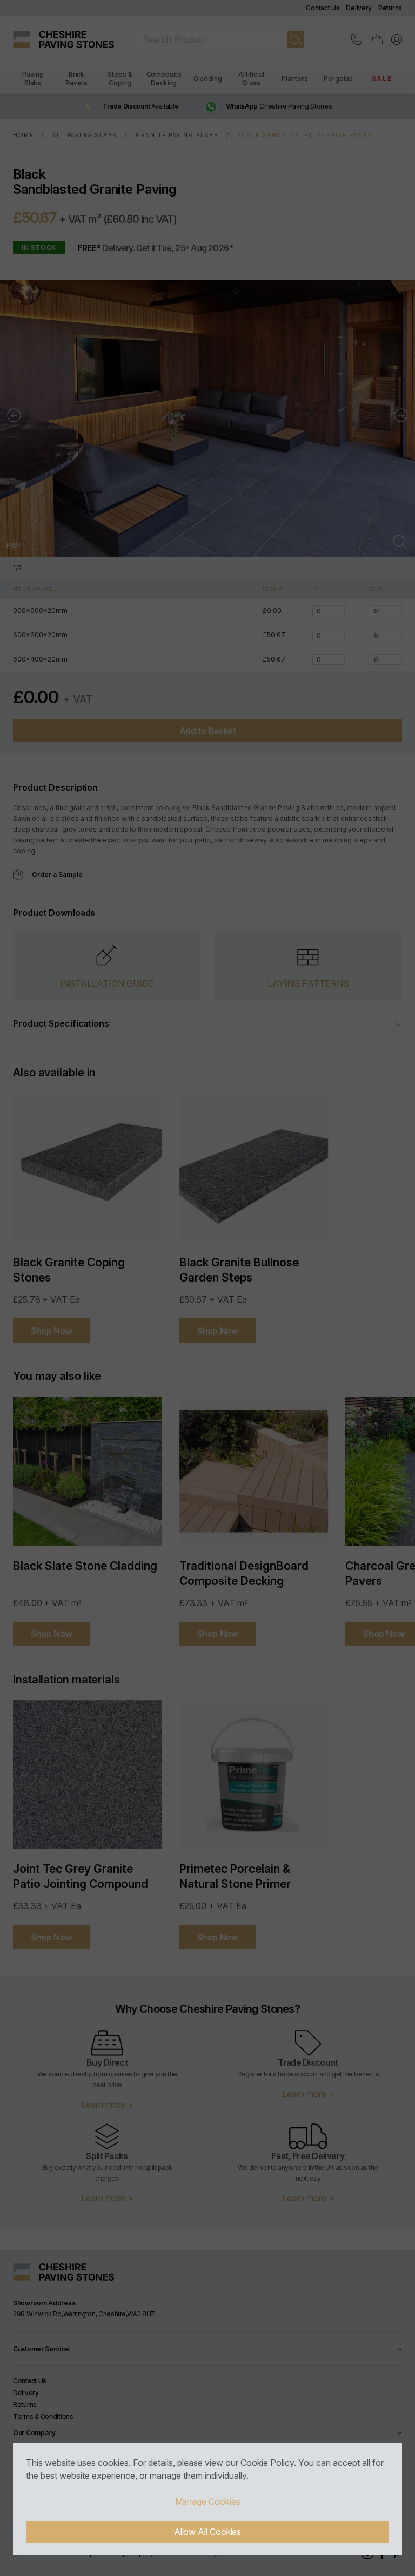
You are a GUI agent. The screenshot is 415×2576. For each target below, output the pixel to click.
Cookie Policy (267, 2463)
